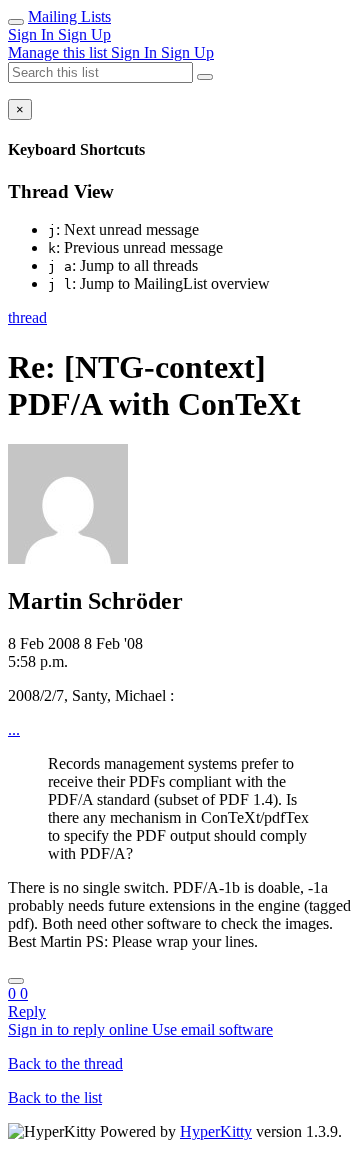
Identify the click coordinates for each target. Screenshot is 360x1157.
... (14, 729)
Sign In (33, 34)
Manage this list (59, 52)
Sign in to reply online (80, 1029)
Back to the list (55, 1097)
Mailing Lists (69, 16)
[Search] (205, 77)
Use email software (212, 1029)
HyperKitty (216, 1131)
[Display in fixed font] (16, 981)
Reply (27, 1011)
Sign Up (84, 34)
